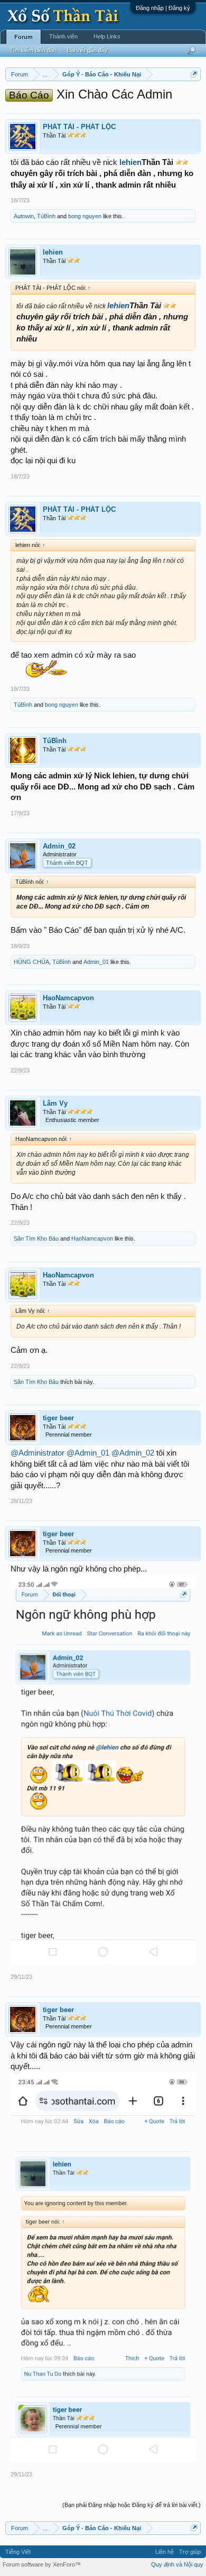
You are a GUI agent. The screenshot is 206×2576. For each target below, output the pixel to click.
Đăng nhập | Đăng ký (163, 8)
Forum (24, 37)
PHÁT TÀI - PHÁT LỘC (79, 127)
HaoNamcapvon (68, 998)
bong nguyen (85, 216)
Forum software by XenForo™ (42, 2564)
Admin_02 (59, 846)
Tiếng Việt (18, 2552)
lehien (130, 162)
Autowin (24, 216)
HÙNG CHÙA (31, 962)
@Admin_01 (88, 1453)
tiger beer (58, 1418)
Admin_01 (96, 962)
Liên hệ (165, 2552)
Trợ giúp (190, 2552)
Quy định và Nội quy (177, 2564)
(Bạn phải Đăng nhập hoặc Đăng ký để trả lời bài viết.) (132, 2505)
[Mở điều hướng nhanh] (194, 74)
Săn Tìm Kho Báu (36, 1238)
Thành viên (63, 36)
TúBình (46, 216)
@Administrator (38, 1453)
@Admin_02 (133, 1453)
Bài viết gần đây (87, 50)
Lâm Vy (55, 1103)
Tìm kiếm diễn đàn (33, 50)
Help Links (107, 36)
